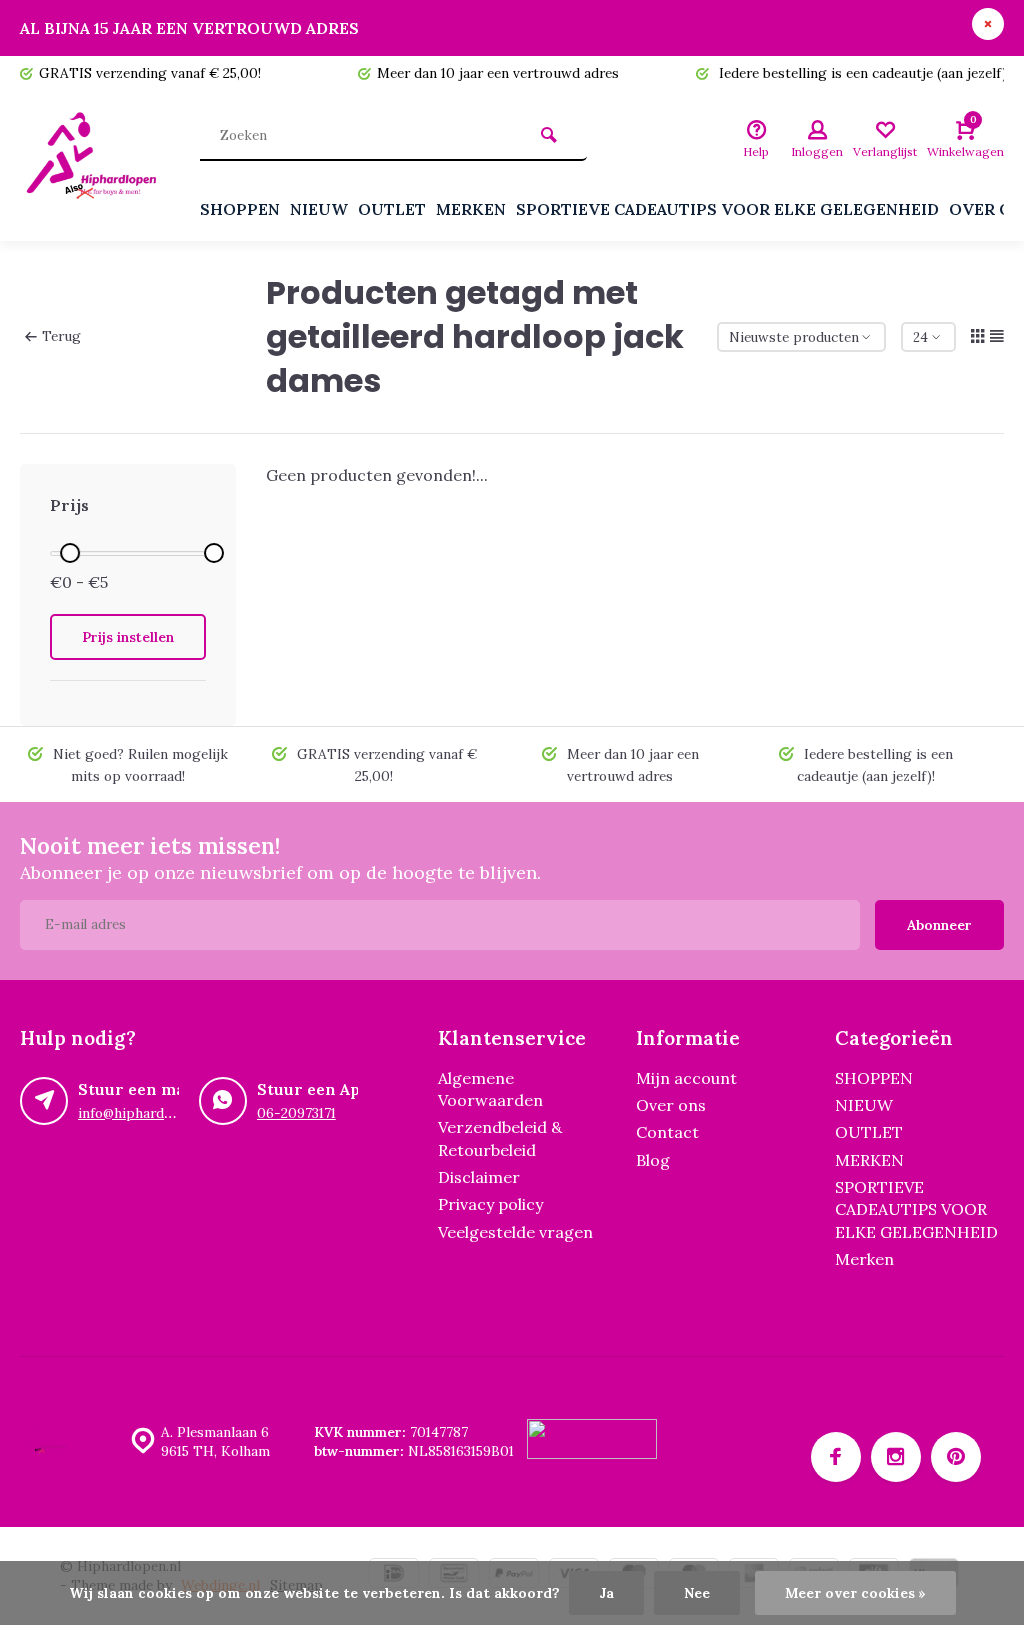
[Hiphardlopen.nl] (95, 166)
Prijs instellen (128, 637)
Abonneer (939, 925)
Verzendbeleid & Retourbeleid (500, 1138)
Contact (667, 1132)
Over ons (671, 1105)
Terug (61, 336)
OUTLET (392, 209)
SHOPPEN (240, 209)
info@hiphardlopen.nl (146, 1113)
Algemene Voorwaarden (490, 1089)
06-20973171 (296, 1113)
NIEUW (319, 209)
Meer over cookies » (855, 1593)
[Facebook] (836, 1457)
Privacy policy (490, 1204)
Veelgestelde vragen (515, 1232)
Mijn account (686, 1078)
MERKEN (471, 209)
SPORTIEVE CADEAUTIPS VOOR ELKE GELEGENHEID (727, 209)
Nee (697, 1593)
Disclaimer (479, 1177)
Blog (653, 1160)
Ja (606, 1593)
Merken (864, 1259)
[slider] (70, 553)
